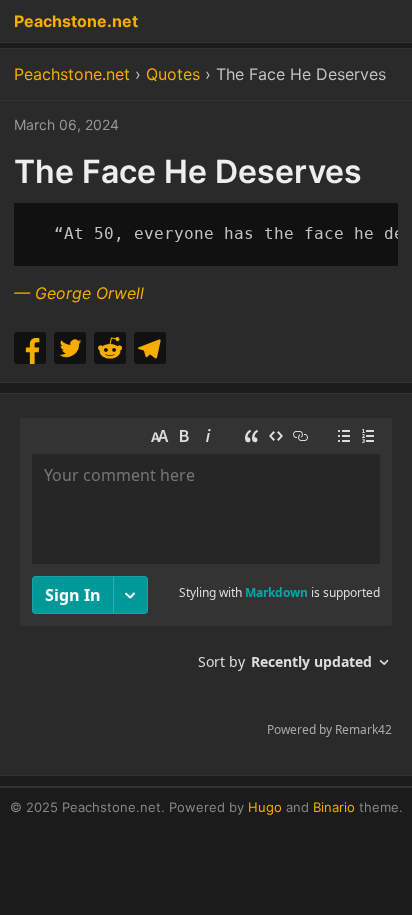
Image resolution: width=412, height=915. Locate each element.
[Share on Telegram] (150, 348)
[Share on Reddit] (110, 348)
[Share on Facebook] (30, 348)
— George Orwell (79, 293)
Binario (334, 807)
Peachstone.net (76, 21)
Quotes (173, 74)
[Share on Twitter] (70, 348)
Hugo (265, 807)
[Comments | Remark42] (206, 582)
